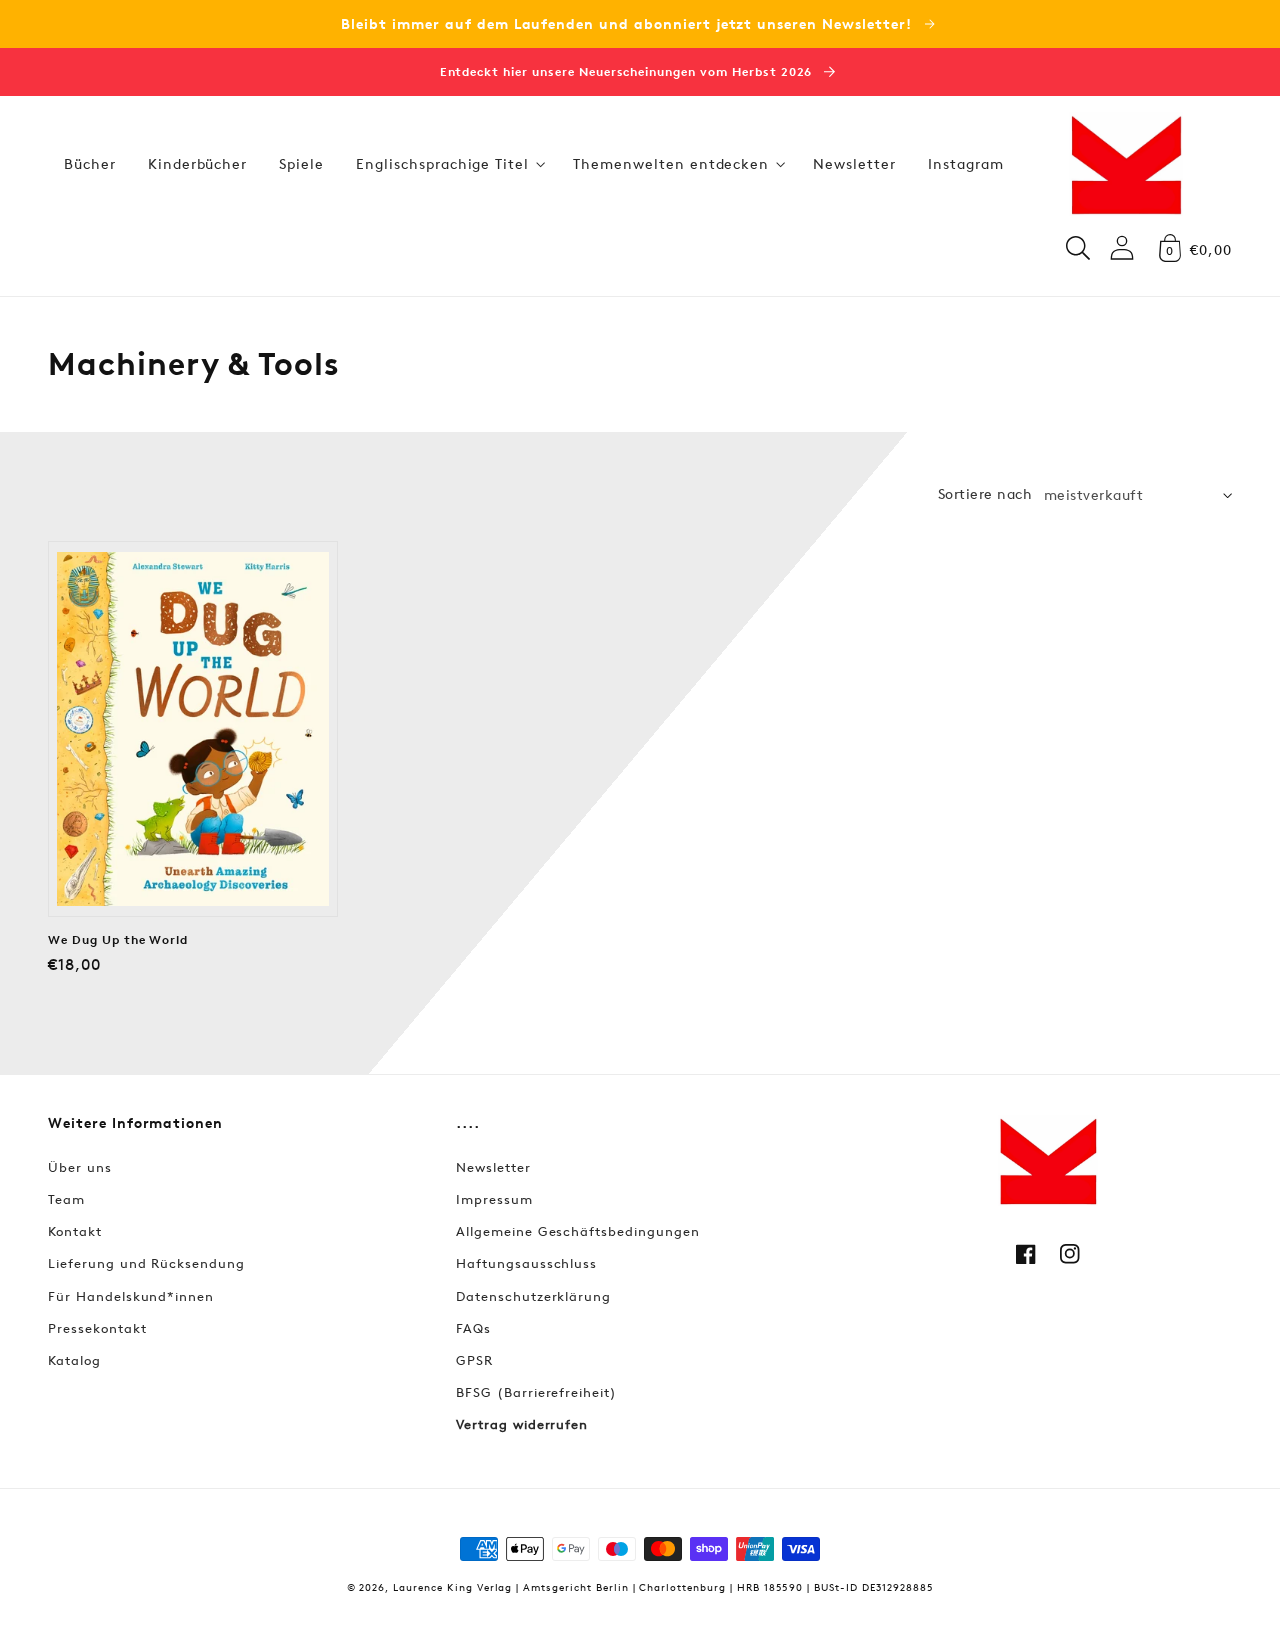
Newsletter (493, 1167)
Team (66, 1199)
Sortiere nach (985, 493)
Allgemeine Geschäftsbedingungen (578, 1231)
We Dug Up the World (118, 940)
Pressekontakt (97, 1328)
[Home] (1126, 164)
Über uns (80, 1167)
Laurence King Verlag (452, 1586)
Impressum (494, 1199)
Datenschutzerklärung (533, 1296)
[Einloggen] (1122, 247)
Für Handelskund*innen (131, 1296)
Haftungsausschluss (526, 1263)
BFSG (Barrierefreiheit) (536, 1392)
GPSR (474, 1360)
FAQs (473, 1328)
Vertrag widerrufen (522, 1424)
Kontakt (75, 1231)
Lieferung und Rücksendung (146, 1263)
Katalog (74, 1360)
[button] (448, 164)
